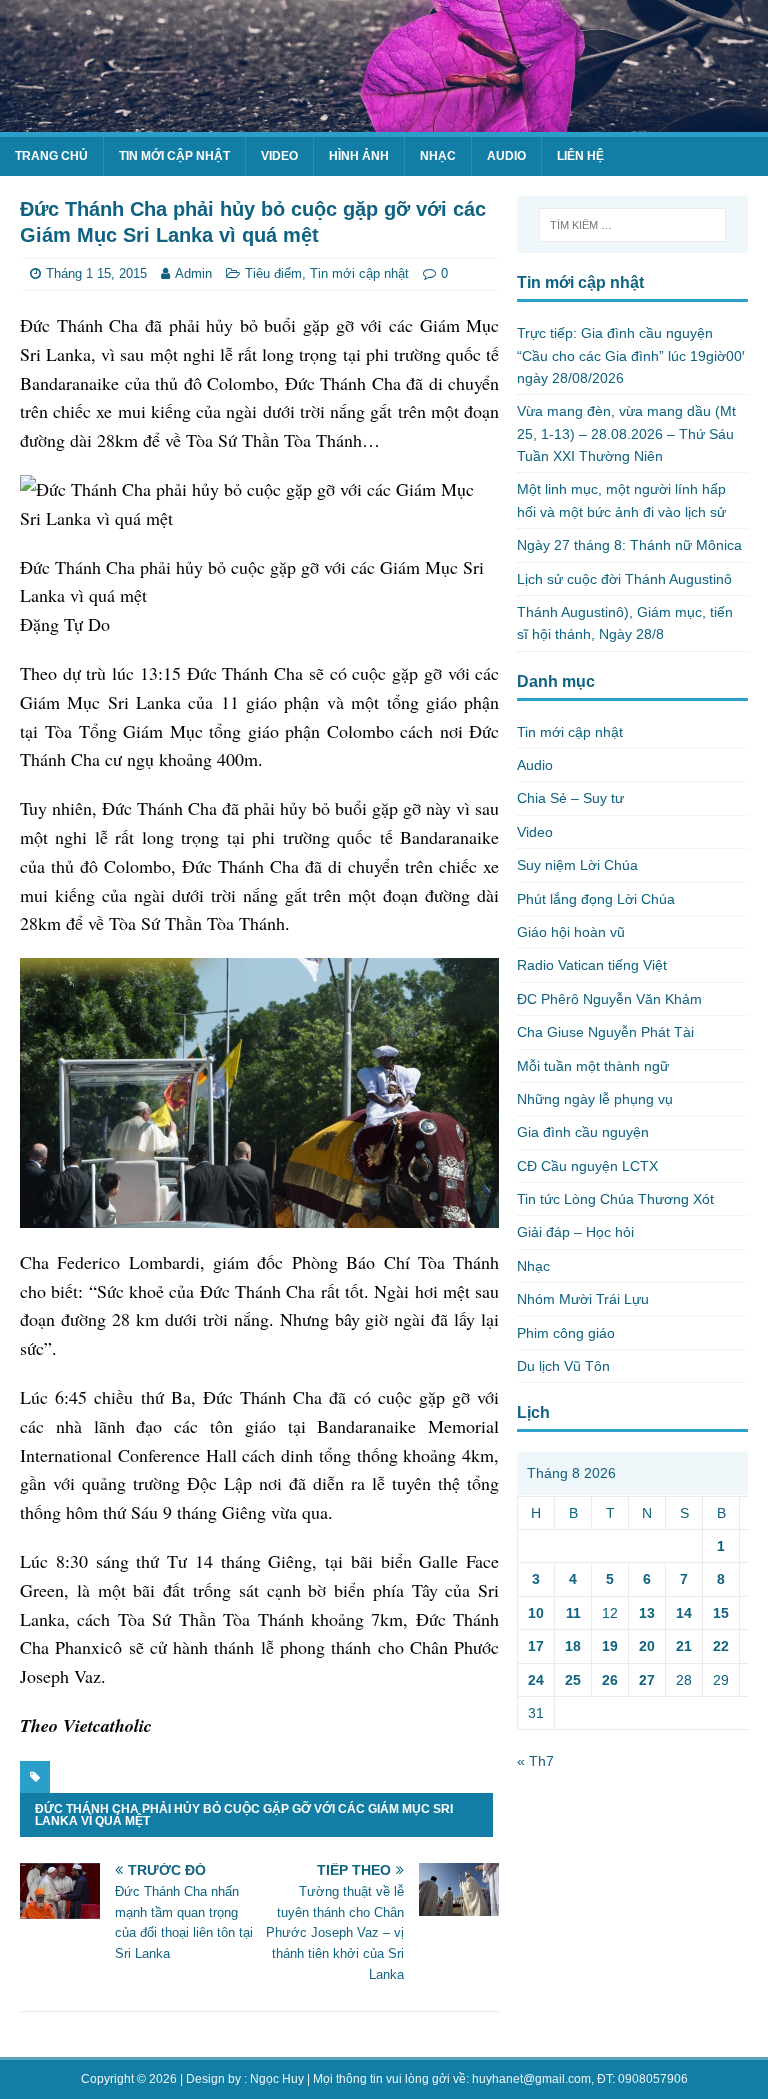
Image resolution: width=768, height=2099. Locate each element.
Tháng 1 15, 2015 (96, 273)
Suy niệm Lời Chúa (577, 865)
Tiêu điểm (273, 273)
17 (536, 1646)
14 (684, 1613)
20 (647, 1646)
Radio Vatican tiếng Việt (592, 965)
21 (684, 1646)
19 (610, 1646)
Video (279, 156)
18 (573, 1646)
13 (647, 1613)
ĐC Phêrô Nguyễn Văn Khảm (609, 999)
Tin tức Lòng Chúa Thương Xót (615, 1199)
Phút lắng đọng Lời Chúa (596, 899)
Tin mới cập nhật (174, 156)
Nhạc (438, 156)
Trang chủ (51, 156)
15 (721, 1613)
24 (536, 1680)
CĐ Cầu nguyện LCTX (587, 1166)
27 (647, 1680)
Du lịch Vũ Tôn (563, 1366)
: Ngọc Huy (274, 2079)
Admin (193, 273)
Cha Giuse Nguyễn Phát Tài (605, 1032)
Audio (506, 156)
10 (536, 1613)
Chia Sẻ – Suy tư (570, 798)
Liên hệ (580, 156)
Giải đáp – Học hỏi (575, 1232)
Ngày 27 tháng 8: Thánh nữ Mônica (629, 545)
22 (721, 1646)
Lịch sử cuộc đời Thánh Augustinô (624, 579)
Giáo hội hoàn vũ (571, 932)
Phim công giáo (566, 1333)
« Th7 (535, 1761)
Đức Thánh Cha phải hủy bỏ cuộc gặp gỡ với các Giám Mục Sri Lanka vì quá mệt (244, 1815)
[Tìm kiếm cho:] (632, 225)
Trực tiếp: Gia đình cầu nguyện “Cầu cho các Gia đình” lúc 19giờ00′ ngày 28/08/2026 (631, 355)
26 (610, 1680)
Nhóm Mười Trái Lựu (583, 1299)
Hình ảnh (359, 156)
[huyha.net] (384, 121)
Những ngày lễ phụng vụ (595, 1099)
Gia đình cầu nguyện (583, 1132)
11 (573, 1613)
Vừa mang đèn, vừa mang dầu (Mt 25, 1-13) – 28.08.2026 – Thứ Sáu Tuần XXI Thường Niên (626, 433)
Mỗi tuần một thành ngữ (593, 1066)
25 (573, 1680)
